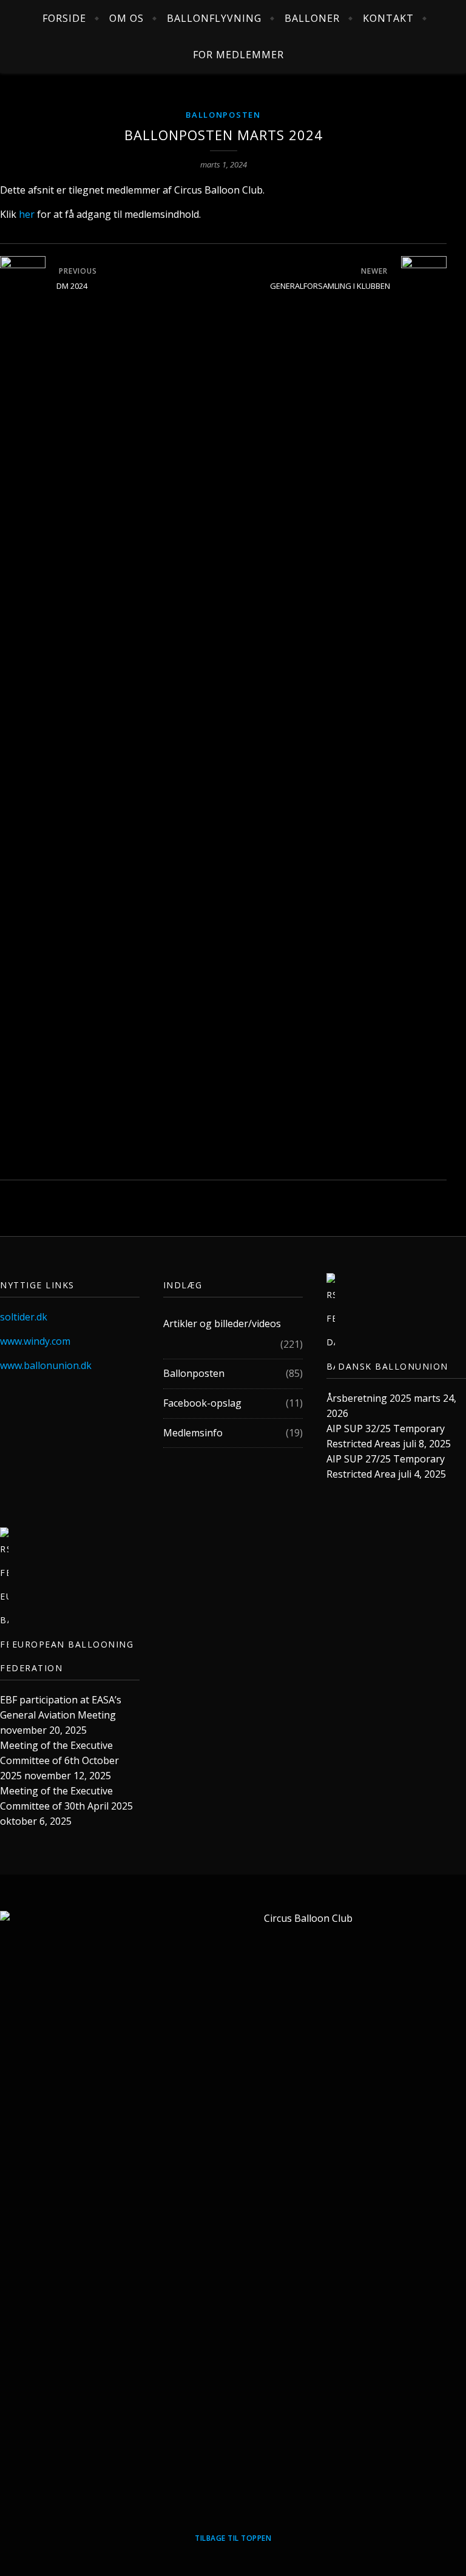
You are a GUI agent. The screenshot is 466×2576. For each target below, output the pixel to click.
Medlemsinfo (193, 1433)
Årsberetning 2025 (369, 1398)
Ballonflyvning (214, 18)
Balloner (312, 18)
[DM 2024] (23, 711)
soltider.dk (24, 1317)
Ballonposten (223, 115)
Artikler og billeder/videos (222, 1323)
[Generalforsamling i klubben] (424, 711)
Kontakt (388, 18)
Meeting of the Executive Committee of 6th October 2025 (59, 1760)
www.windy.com (35, 1341)
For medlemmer (238, 55)
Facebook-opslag (202, 1403)
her (27, 214)
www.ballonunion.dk (46, 1365)
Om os (127, 18)
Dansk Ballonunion (393, 1366)
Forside (64, 18)
